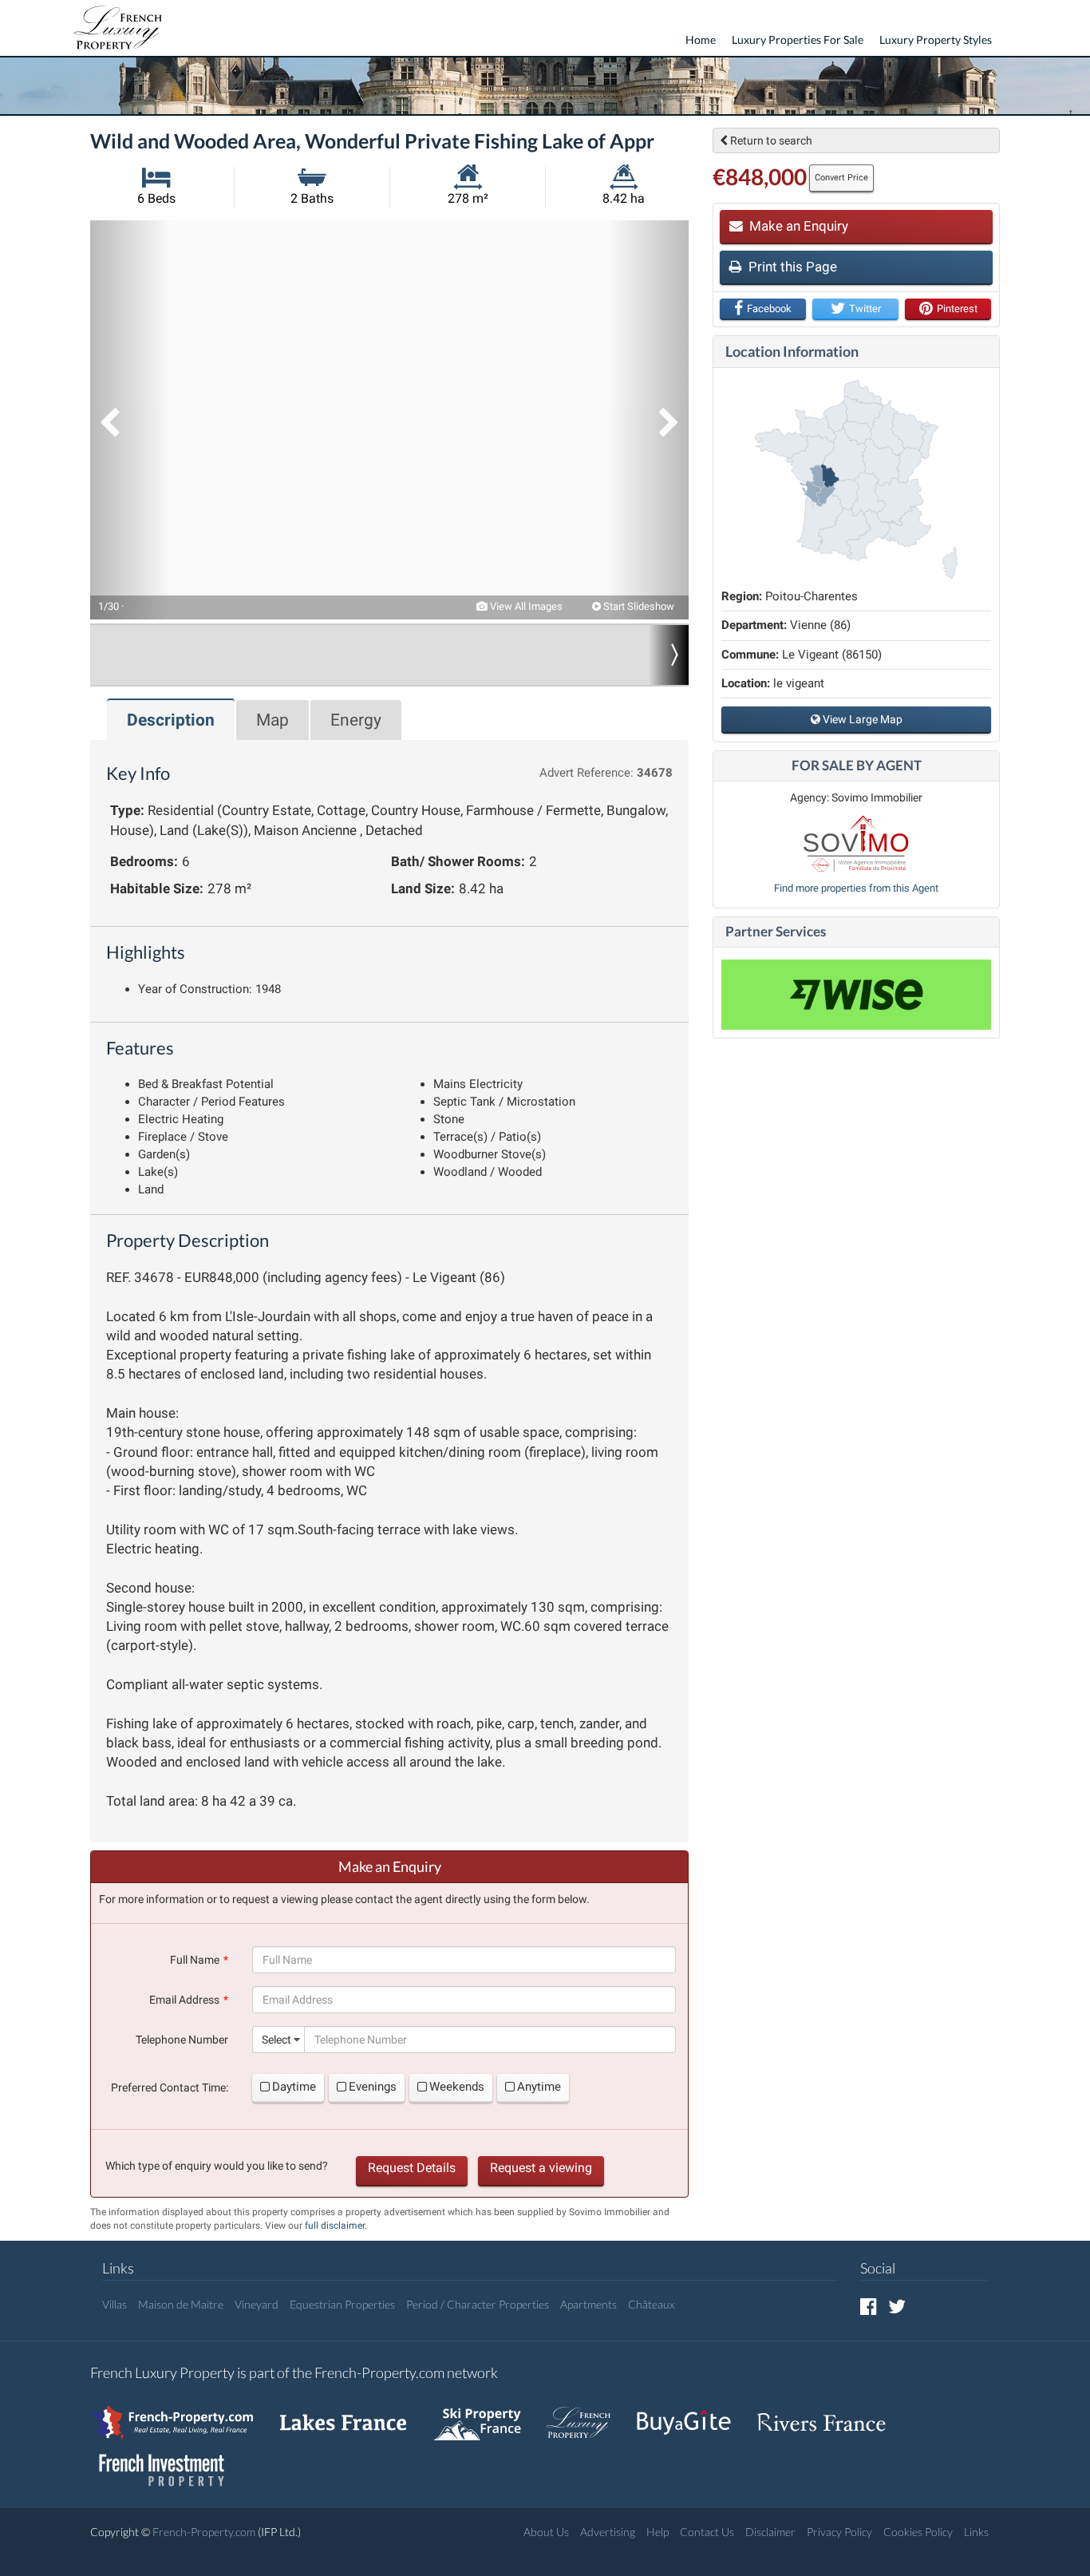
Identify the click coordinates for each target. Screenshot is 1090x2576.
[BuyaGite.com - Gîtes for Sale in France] (692, 2414)
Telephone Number (182, 2040)
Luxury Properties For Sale (798, 40)
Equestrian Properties (342, 2304)
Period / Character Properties (478, 2304)
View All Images (525, 606)
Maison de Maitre (181, 2304)
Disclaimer (770, 2532)
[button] (130, 420)
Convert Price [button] (841, 178)
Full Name (195, 1960)
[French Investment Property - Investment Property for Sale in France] (170, 2462)
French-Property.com (204, 2532)
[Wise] (856, 995)
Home (701, 40)
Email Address (184, 2000)
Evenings (373, 2087)
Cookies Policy (918, 2532)
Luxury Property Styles (936, 40)
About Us (546, 2532)
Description (171, 720)
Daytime (294, 2087)
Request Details (412, 2168)
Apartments (588, 2304)
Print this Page (791, 267)
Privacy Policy (839, 2532)
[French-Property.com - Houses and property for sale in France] (182, 2414)
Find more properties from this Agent (856, 888)
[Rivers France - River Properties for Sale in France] (830, 2414)
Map (272, 720)
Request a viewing (541, 2168)
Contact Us (707, 2532)
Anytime (539, 2087)
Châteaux (651, 2304)
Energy (356, 720)
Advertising (608, 2532)
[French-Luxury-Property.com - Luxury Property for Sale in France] (586, 2414)
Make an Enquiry (797, 226)
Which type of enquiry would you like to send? (217, 2166)
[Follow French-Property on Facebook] (869, 2306)
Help (658, 2532)
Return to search (770, 140)
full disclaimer (335, 2226)
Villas (115, 2304)
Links (976, 2532)
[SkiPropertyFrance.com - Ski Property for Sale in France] (485, 2414)
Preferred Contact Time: (170, 2087)
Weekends (457, 2087)
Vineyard (257, 2304)
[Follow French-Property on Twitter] (897, 2306)
